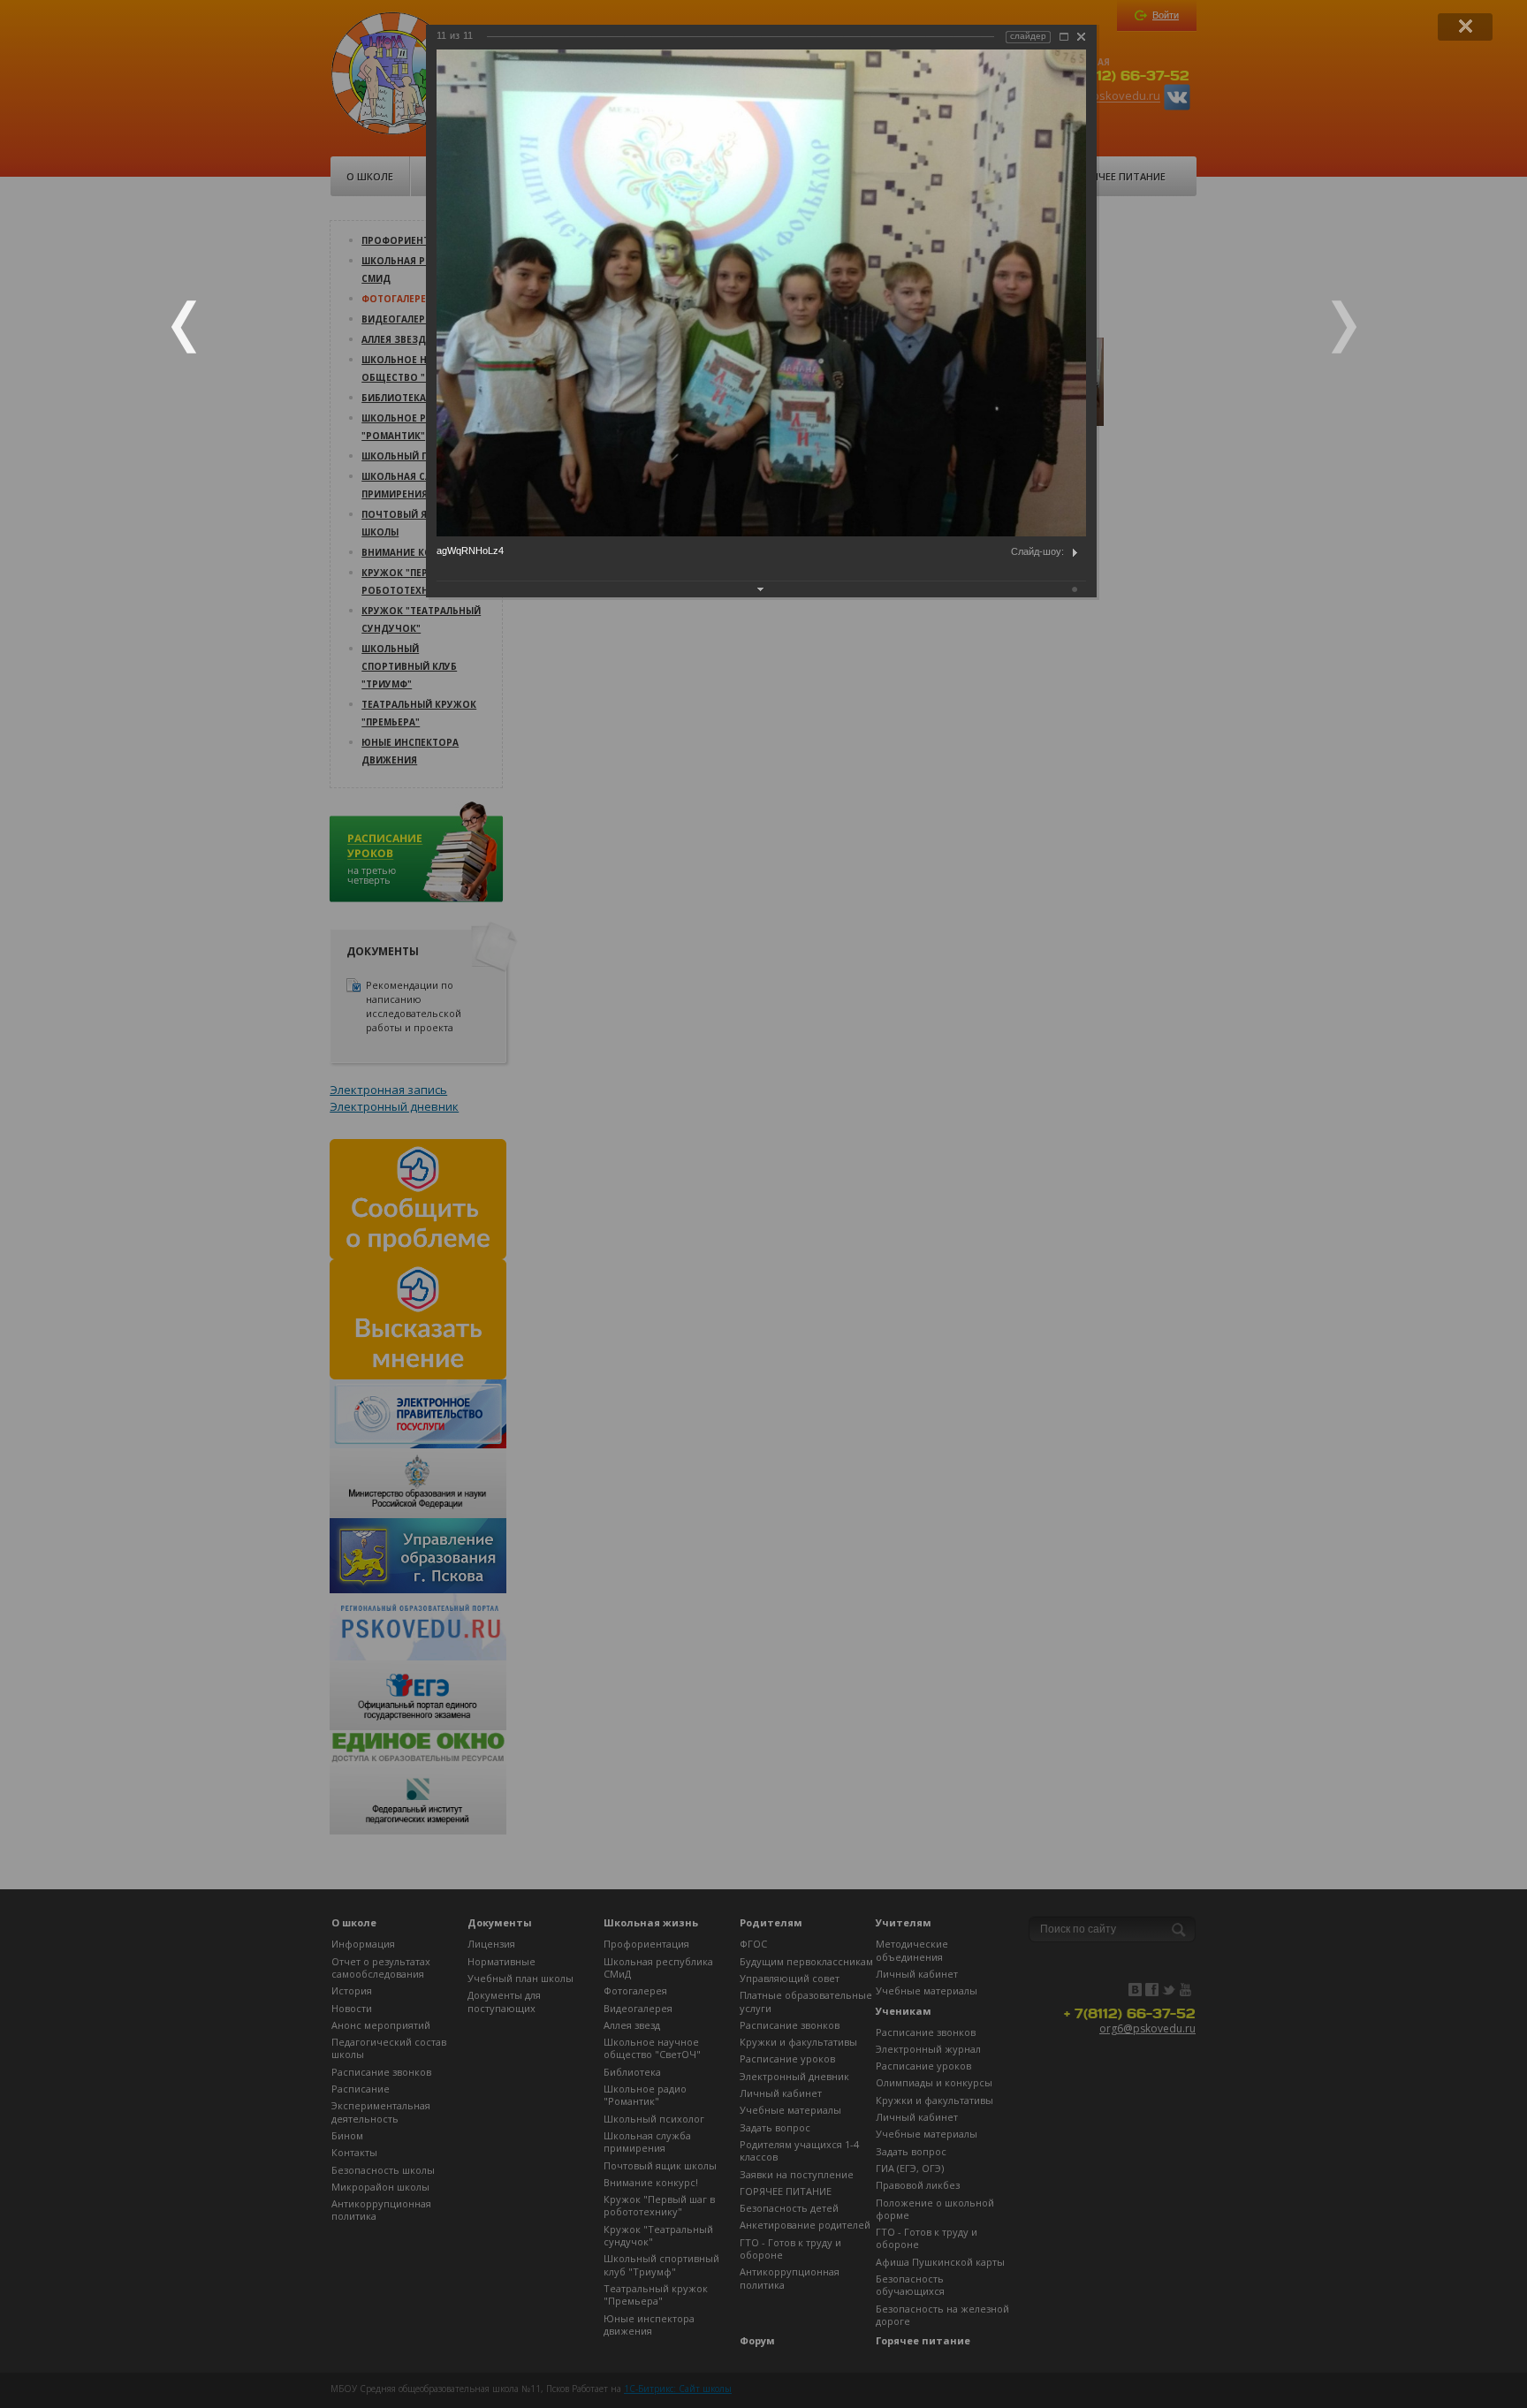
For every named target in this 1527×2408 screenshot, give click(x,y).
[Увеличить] (1064, 37)
